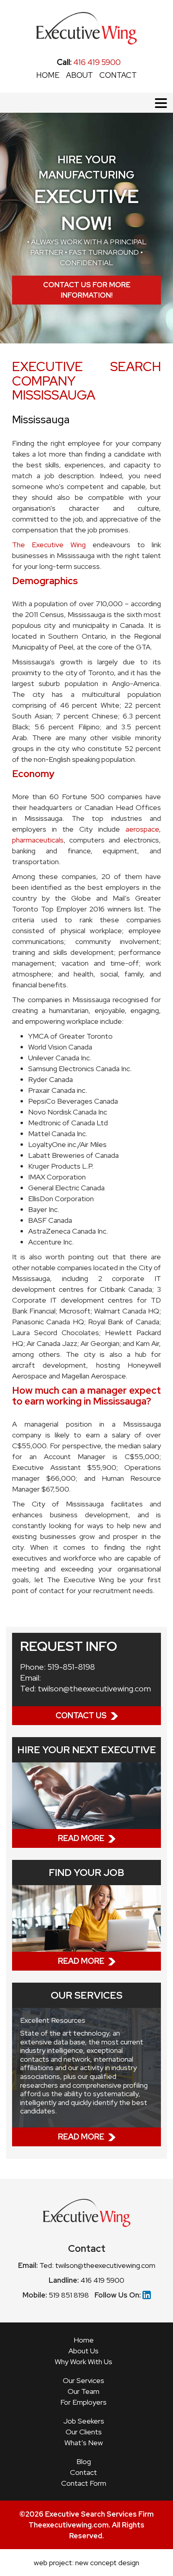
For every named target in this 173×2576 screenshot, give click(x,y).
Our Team (83, 2391)
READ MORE (81, 1838)
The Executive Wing (49, 545)
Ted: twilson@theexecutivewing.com (97, 2265)
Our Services (83, 2380)
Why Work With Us (83, 2362)
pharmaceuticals (38, 840)
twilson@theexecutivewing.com (94, 1689)
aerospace (142, 829)
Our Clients (84, 2432)
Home (84, 2340)
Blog (84, 2461)
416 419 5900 (89, 62)
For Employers (83, 2402)
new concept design (107, 2563)
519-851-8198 (71, 1667)
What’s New (84, 2443)
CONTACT (118, 75)
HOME (48, 75)
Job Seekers (84, 2421)
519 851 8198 (69, 2295)
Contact (83, 2472)
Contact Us (81, 1715)
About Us (83, 2351)
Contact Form (84, 2483)
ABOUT (79, 75)
